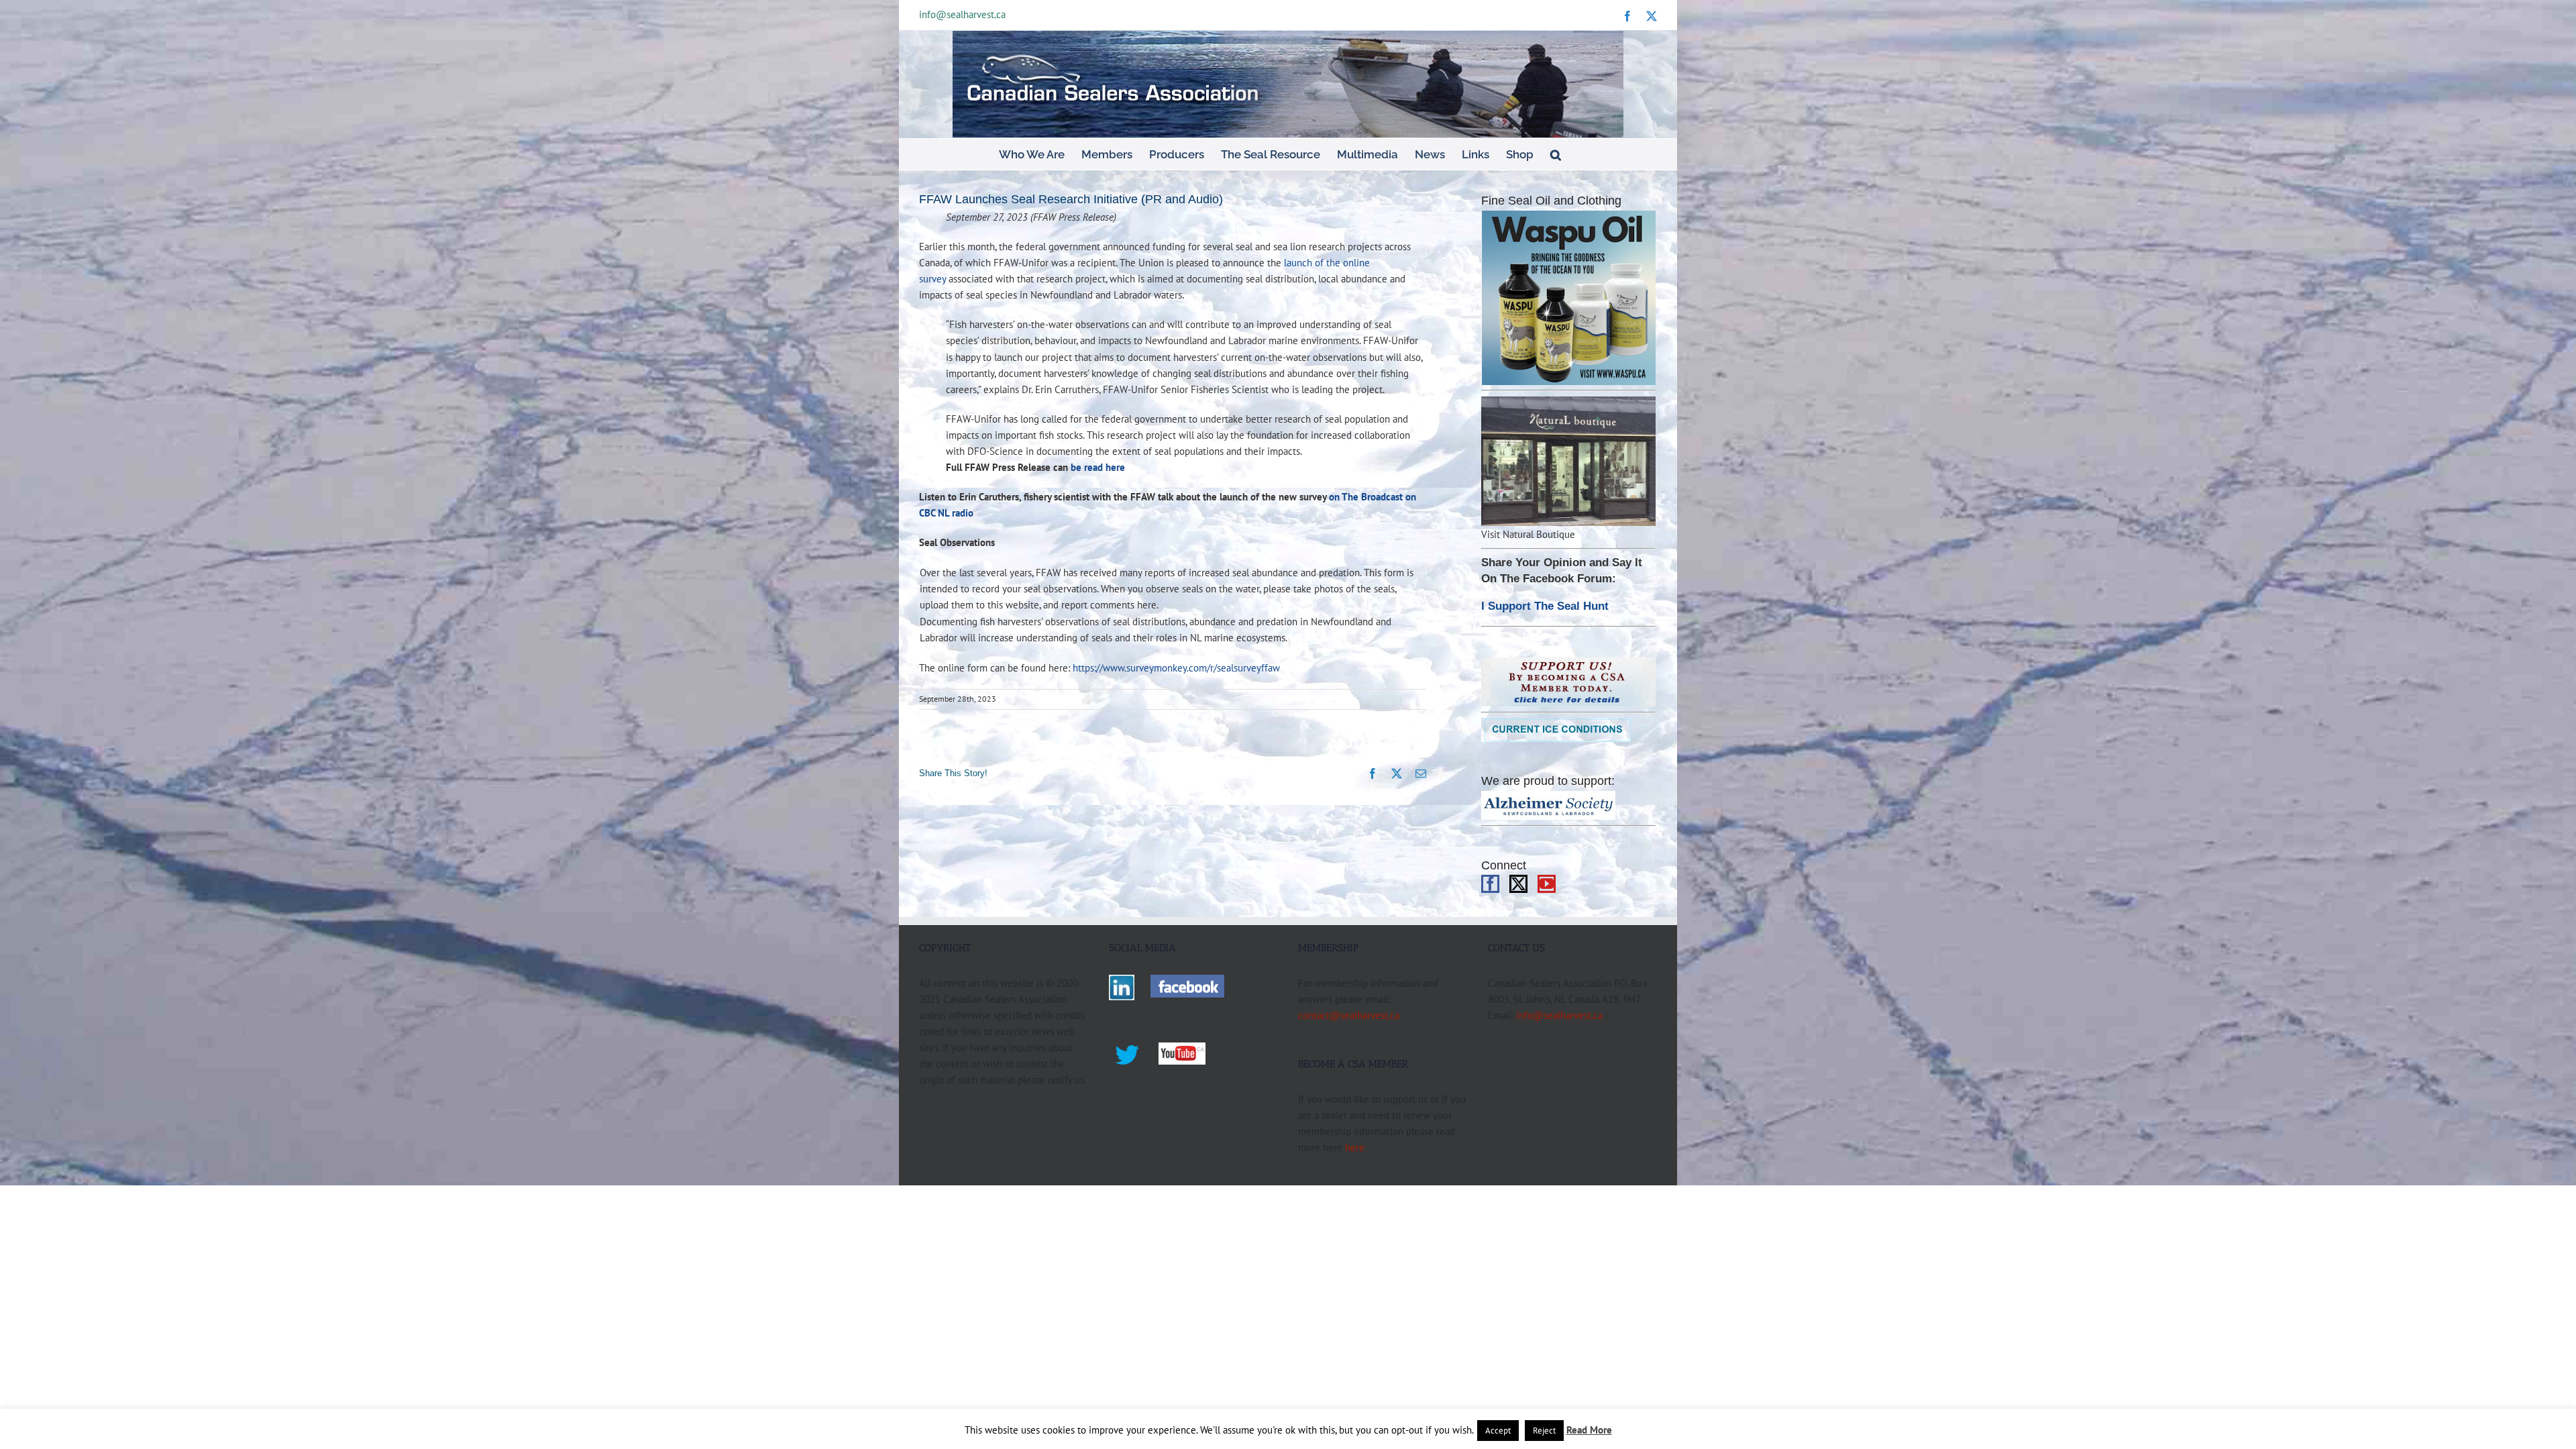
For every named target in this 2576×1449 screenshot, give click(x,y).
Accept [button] (1498, 1431)
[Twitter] (1518, 884)
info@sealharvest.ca (962, 14)
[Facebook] (1490, 884)
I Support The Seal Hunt (1545, 606)
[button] (1556, 154)
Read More (1589, 1430)
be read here (1098, 467)
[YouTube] (1547, 884)
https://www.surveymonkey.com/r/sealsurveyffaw (1176, 667)
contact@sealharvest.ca (1349, 1015)
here (1355, 1147)
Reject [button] (1544, 1431)
